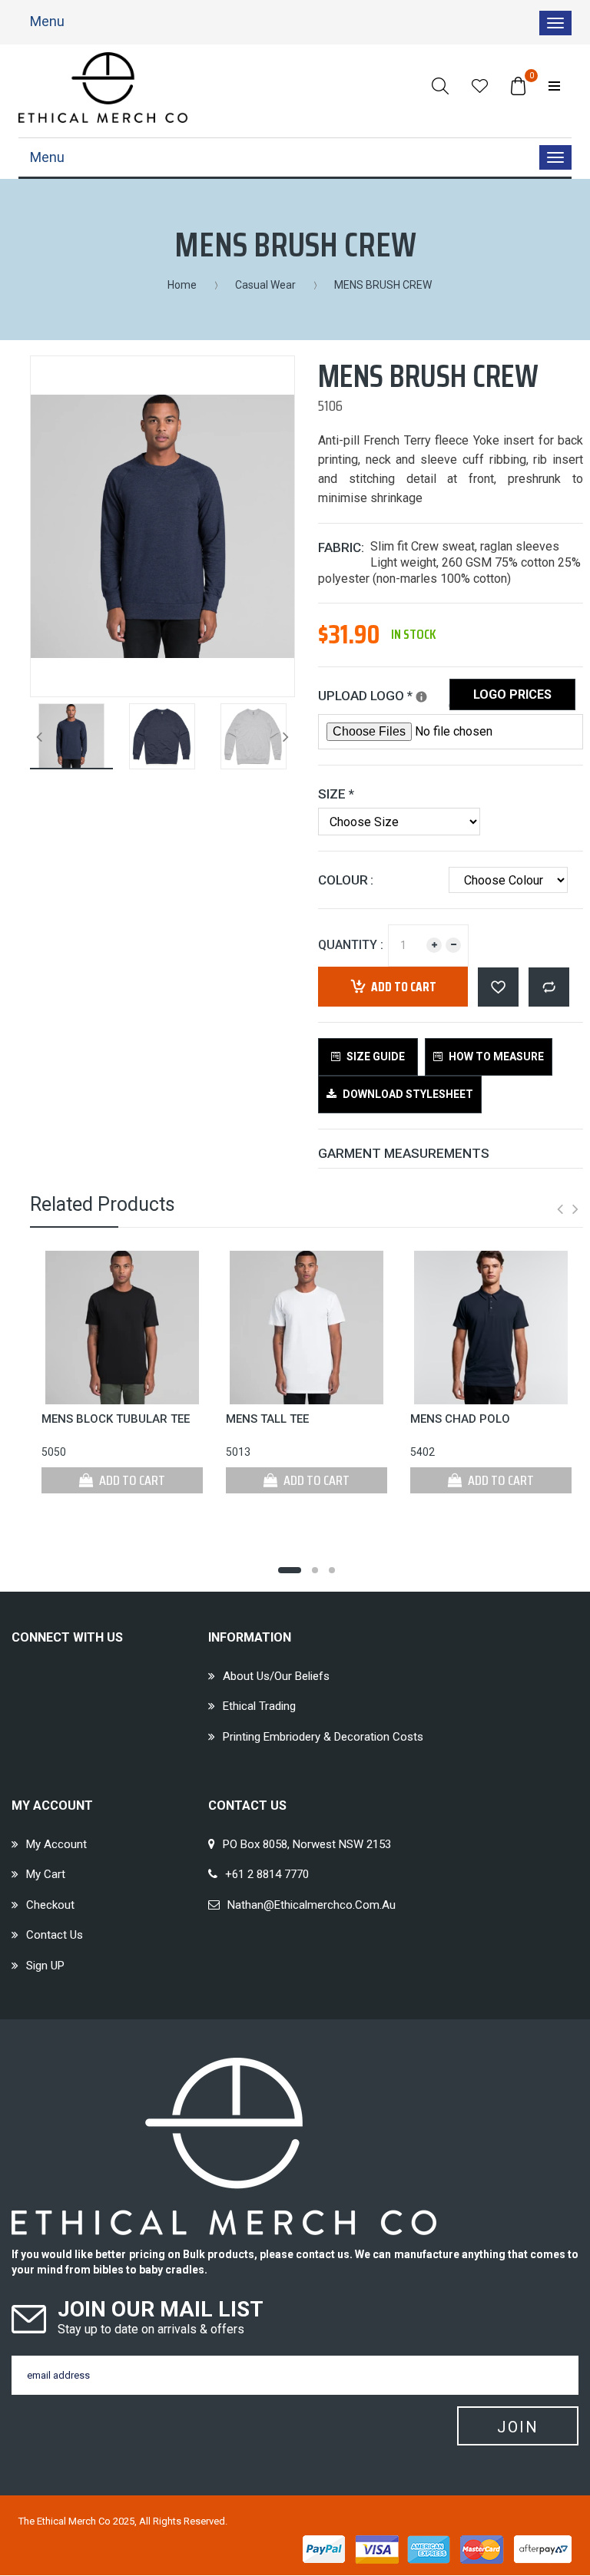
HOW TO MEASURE (495, 1057)
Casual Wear (265, 285)
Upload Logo (383, 693)
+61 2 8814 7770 (267, 1874)
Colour (343, 880)
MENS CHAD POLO (460, 1419)
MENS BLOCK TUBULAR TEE (116, 1419)
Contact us (55, 1935)
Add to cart (404, 987)
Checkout (50, 1905)
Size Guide (375, 1057)
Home (182, 285)
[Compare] (549, 987)
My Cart (46, 1874)
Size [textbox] (336, 794)
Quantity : (351, 945)
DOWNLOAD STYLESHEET (407, 1094)
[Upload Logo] (421, 697)
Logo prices (512, 694)
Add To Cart (131, 1480)
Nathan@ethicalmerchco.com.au (312, 1905)
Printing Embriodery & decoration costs (323, 1737)
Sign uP (45, 1966)
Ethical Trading (259, 1706)
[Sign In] (554, 86)
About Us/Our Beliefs (276, 1676)
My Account (56, 1844)
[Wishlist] (480, 86)
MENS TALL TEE (267, 1419)
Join (518, 2427)
